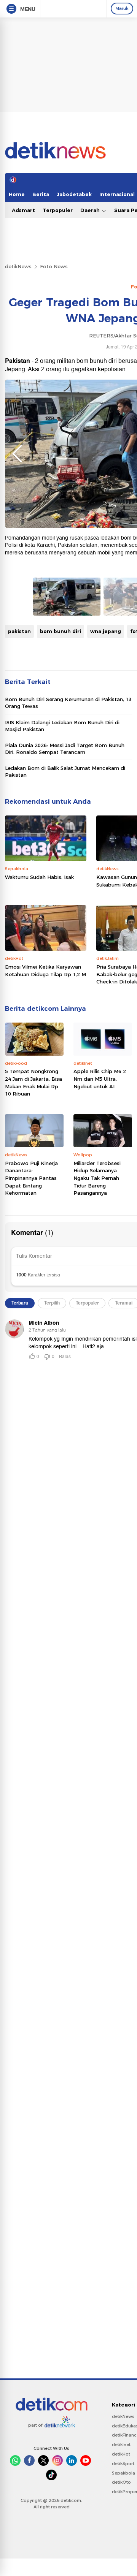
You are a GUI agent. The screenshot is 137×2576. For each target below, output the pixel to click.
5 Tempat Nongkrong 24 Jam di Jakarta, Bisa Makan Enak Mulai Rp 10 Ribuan (33, 1082)
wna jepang (106, 631)
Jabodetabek (74, 194)
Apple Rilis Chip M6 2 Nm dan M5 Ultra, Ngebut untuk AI (100, 1079)
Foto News (54, 266)
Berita (41, 194)
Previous (17, 454)
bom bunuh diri (61, 631)
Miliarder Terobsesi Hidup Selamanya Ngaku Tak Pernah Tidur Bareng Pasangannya (97, 1178)
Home (17, 194)
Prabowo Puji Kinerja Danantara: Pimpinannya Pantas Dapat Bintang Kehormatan (31, 1178)
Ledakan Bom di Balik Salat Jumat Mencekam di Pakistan (65, 771)
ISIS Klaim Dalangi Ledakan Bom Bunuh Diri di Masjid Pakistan (62, 726)
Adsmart (23, 210)
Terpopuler (58, 210)
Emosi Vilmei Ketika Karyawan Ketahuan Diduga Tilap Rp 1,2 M (45, 971)
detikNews (18, 266)
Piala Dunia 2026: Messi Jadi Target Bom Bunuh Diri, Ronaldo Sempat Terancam (65, 749)
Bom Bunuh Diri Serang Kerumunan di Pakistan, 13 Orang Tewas (68, 703)
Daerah (91, 210)
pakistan (19, 631)
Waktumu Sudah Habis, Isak (39, 877)
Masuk (122, 8)
